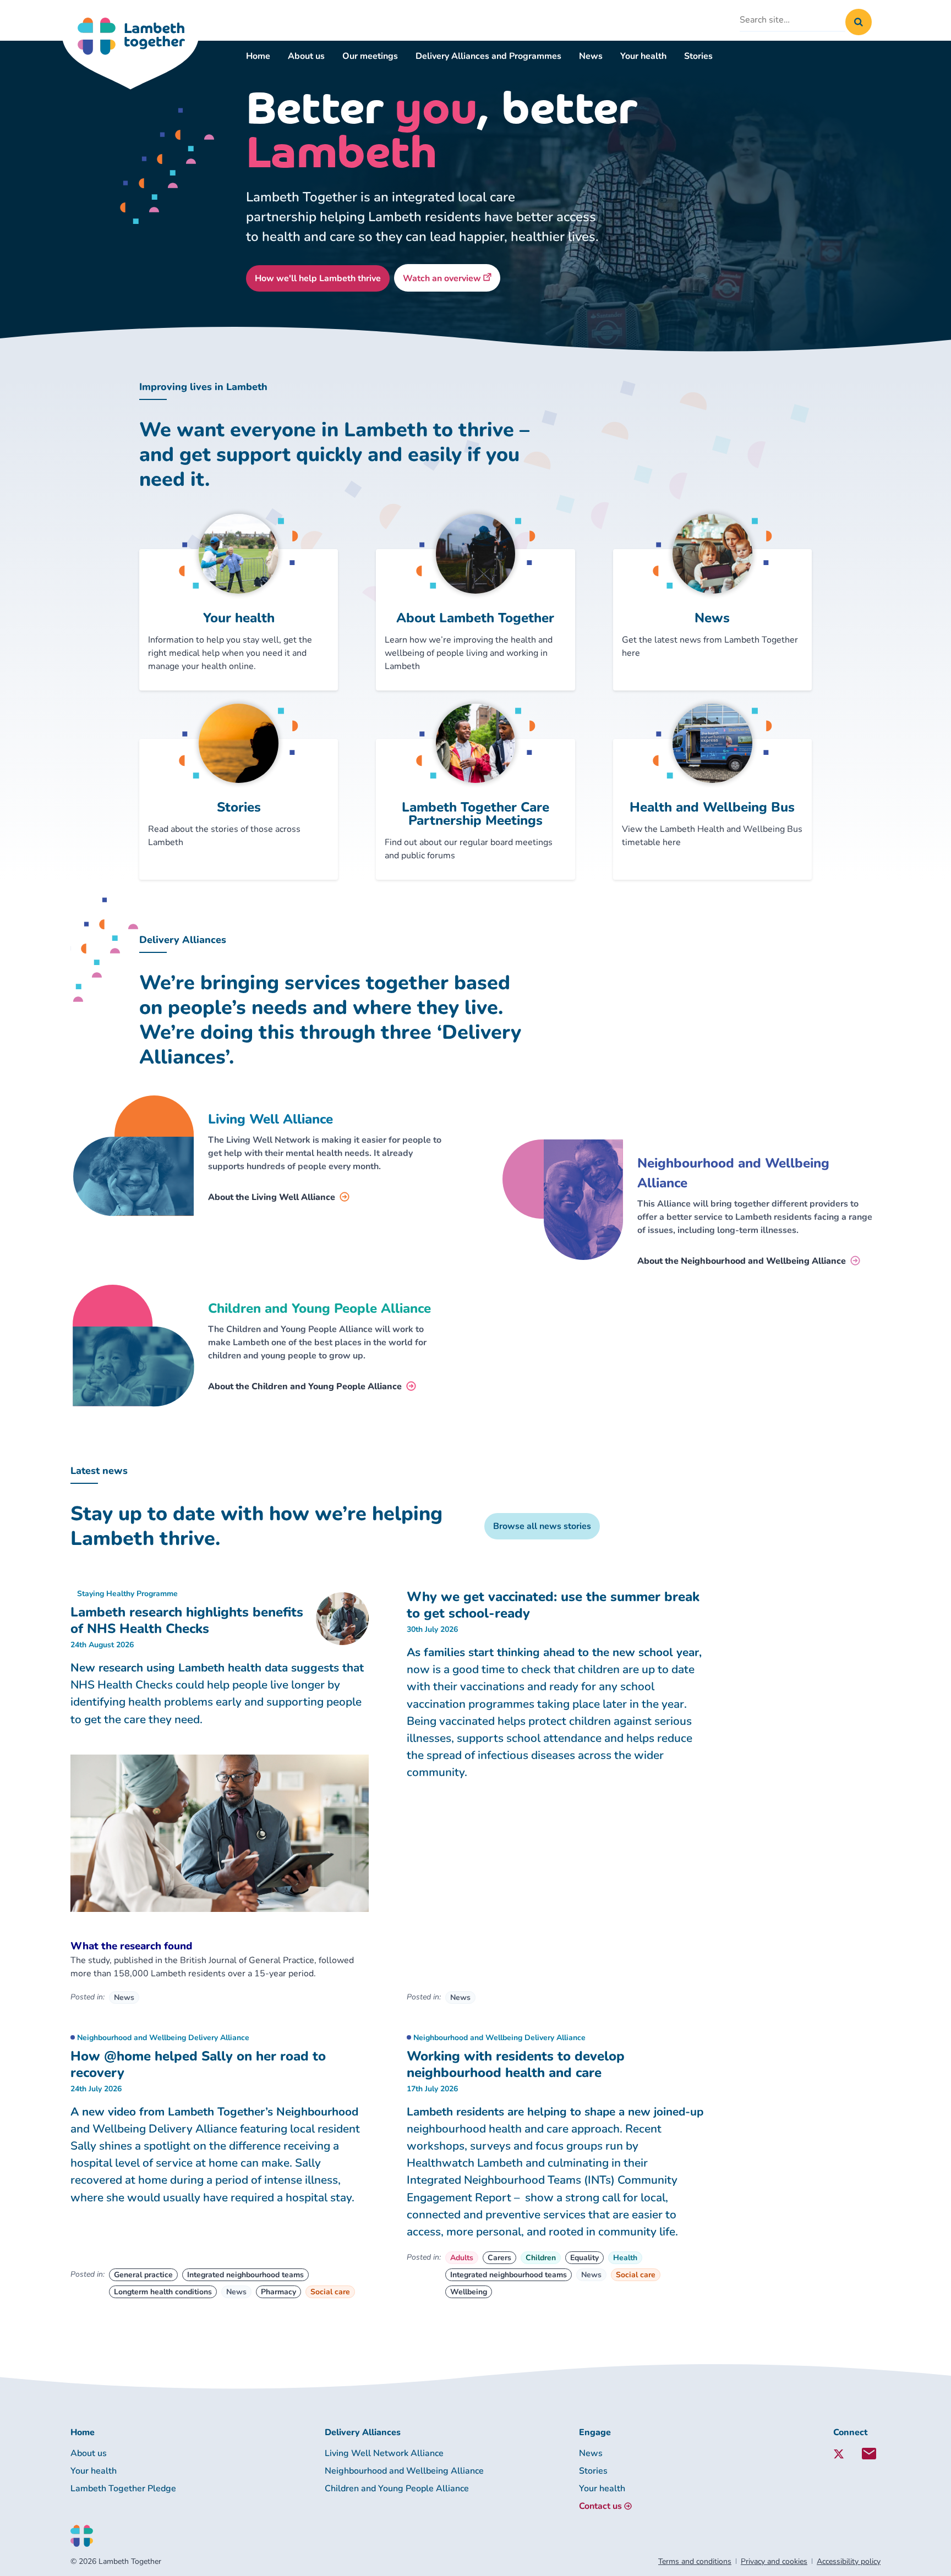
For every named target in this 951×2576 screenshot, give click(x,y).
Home (258, 56)
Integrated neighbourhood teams (245, 2275)
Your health (643, 56)
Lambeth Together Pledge (123, 2489)
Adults (462, 2258)
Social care (330, 2292)
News (591, 56)
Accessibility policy (849, 2561)
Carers (499, 2258)
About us (306, 56)
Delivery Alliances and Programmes (488, 56)
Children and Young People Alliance (397, 2489)
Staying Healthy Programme (127, 1594)
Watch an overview (452, 278)
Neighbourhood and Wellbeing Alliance (404, 2471)
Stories (698, 56)
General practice (143, 2275)
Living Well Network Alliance (384, 2453)
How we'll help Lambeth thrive (318, 278)
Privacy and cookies (774, 2561)
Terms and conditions (695, 2561)
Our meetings (370, 56)
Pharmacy (278, 2292)
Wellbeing (469, 2292)
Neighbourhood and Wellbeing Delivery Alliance (163, 2038)
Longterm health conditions (163, 2292)
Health (625, 2258)
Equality (584, 2258)
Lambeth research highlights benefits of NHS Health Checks (187, 1620)
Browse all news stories (542, 1526)
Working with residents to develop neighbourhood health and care (516, 2064)
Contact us (600, 2506)
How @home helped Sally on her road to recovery (198, 2064)
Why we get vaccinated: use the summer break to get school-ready (553, 1605)
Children (541, 2258)
